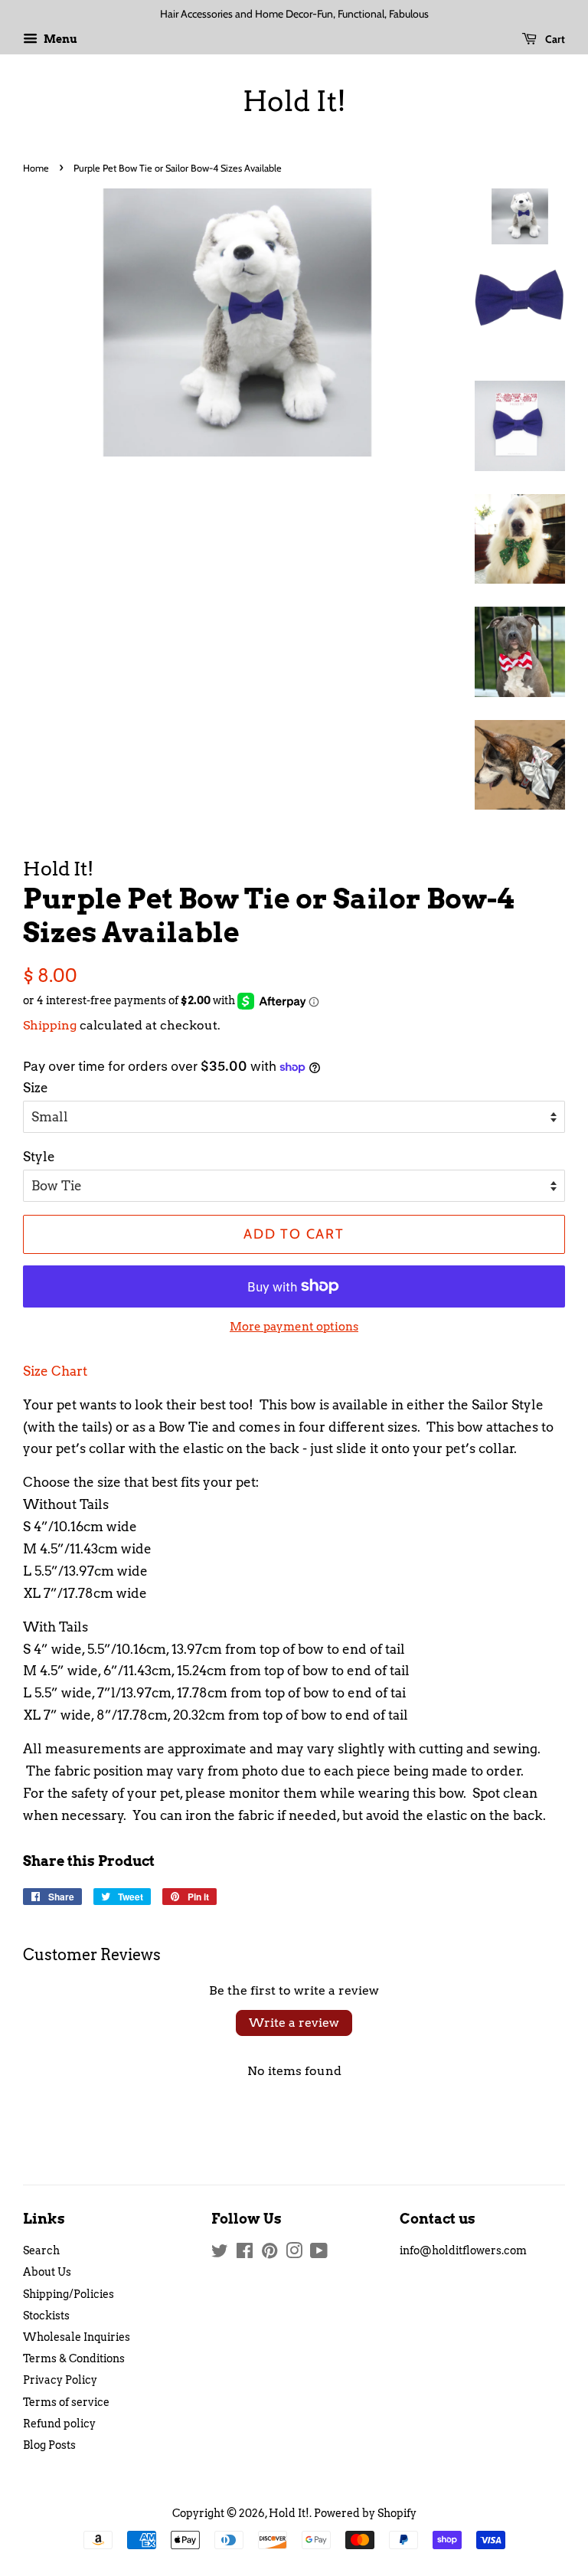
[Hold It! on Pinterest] (269, 2254)
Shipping (50, 1025)
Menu (59, 39)
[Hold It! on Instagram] (294, 2254)
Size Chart (55, 1371)
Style (39, 1157)
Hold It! (294, 101)
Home (36, 168)
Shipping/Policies (69, 2294)
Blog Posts (49, 2445)
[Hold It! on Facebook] (245, 2254)
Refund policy (59, 2424)
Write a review (294, 2023)
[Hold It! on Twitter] (220, 2254)
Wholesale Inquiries (77, 2337)
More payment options (294, 1327)
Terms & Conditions (74, 2358)
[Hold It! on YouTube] (319, 2254)
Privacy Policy (60, 2380)
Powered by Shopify (365, 2513)
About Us (47, 2272)
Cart (554, 39)
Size (36, 1088)
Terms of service (66, 2402)
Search (41, 2250)
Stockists (46, 2316)
